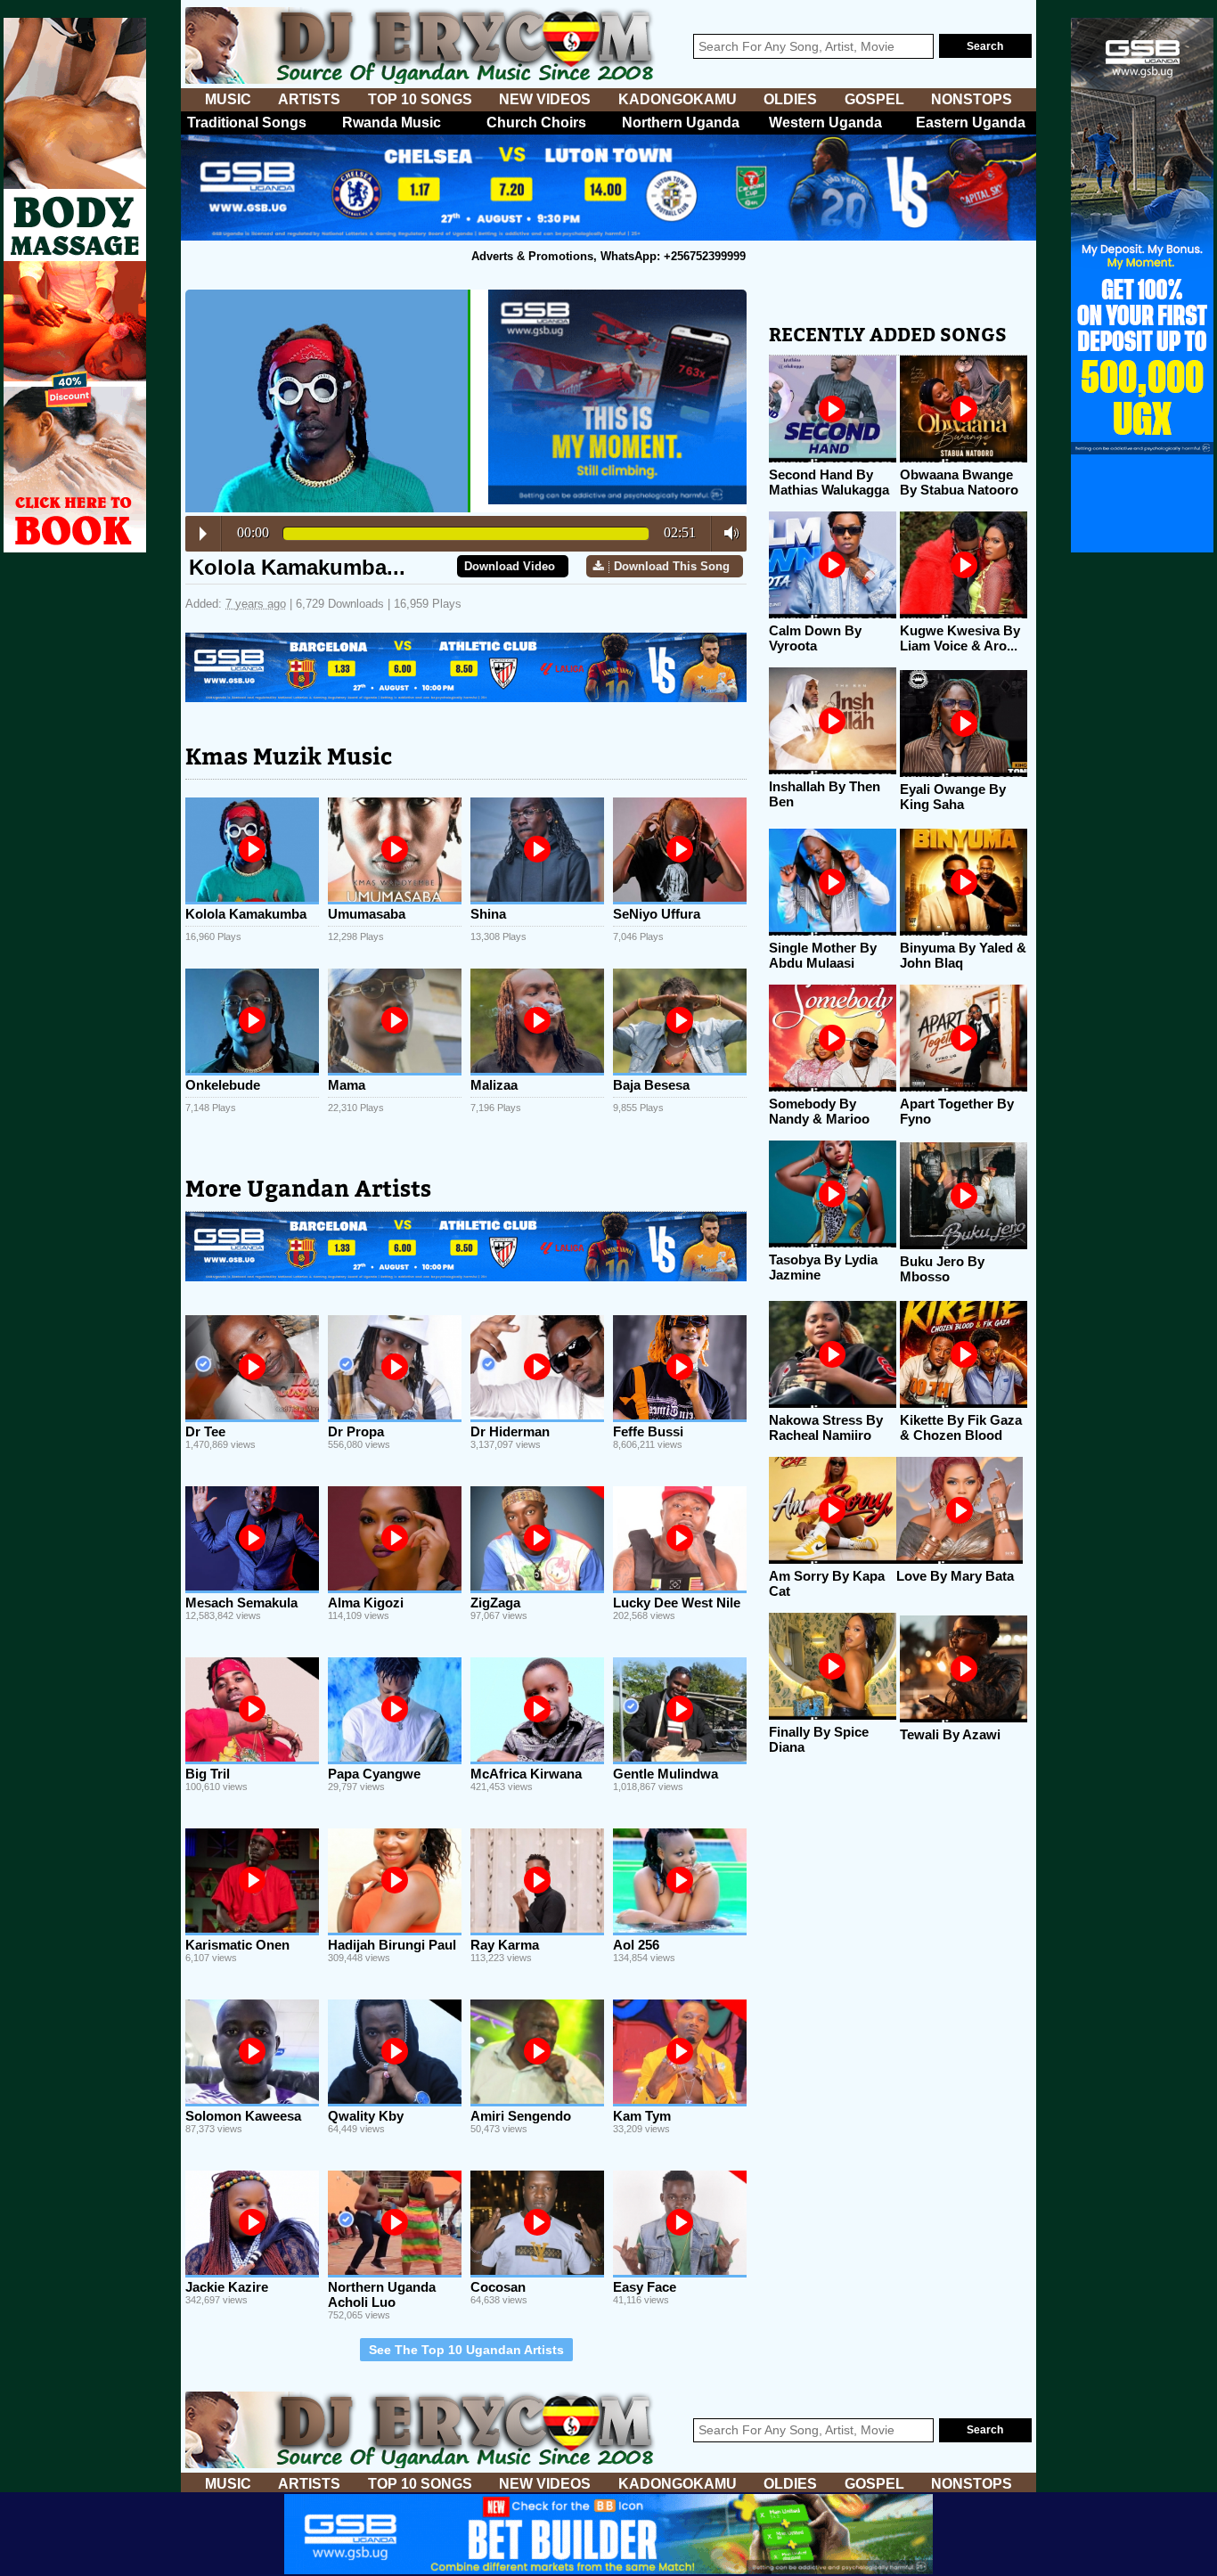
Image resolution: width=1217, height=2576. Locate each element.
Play (203, 534)
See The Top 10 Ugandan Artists (466, 2350)
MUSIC (228, 99)
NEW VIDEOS (545, 99)
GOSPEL (874, 99)
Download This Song (672, 566)
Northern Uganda (681, 123)
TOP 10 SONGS (420, 99)
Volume (727, 533)
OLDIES (790, 99)
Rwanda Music (392, 123)
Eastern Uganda (971, 123)
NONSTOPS (972, 99)
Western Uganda (825, 123)
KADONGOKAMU (678, 99)
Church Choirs (536, 123)
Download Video (510, 566)
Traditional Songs (247, 123)
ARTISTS (309, 99)
